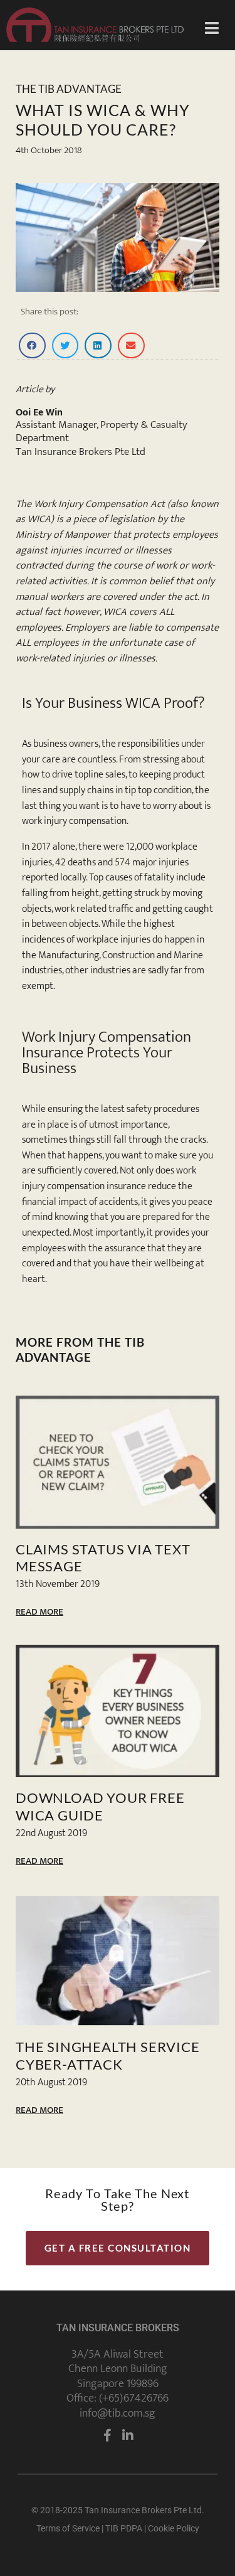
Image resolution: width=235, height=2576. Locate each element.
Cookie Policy (174, 2528)
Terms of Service (68, 2528)
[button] (32, 345)
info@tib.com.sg (118, 2413)
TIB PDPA (124, 2528)
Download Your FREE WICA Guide (100, 1806)
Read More (39, 1612)
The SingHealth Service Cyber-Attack (108, 2055)
